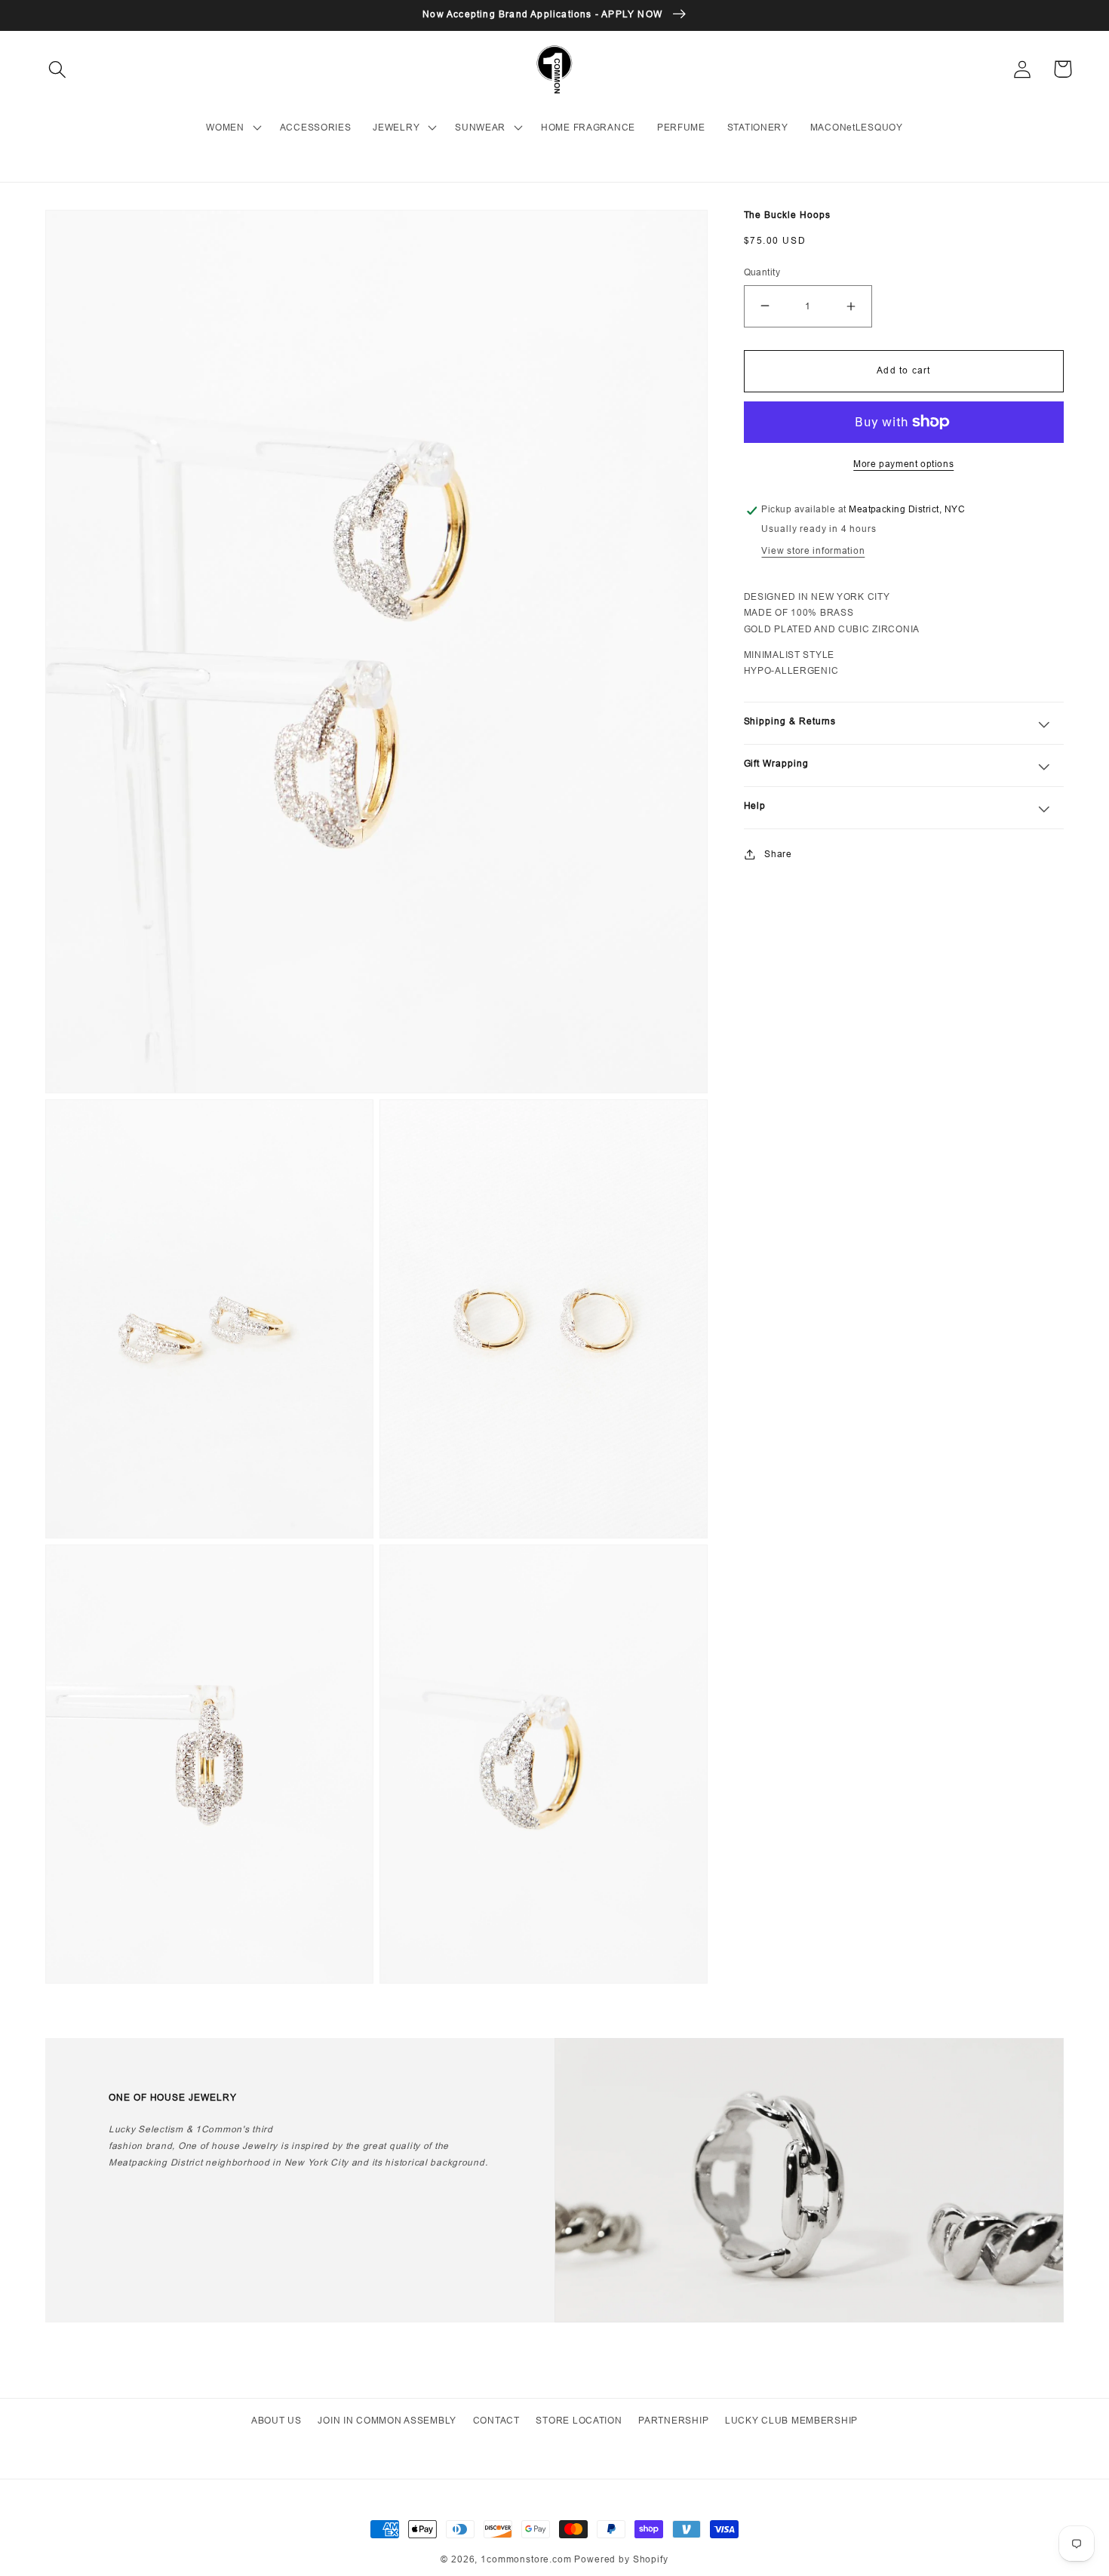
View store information (813, 550)
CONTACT (496, 2420)
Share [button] (778, 854)
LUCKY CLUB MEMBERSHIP (791, 2420)
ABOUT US (276, 2420)
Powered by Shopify (621, 2559)
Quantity (762, 272)
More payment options (903, 464)
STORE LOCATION (579, 2420)
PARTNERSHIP (673, 2420)
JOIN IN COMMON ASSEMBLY (387, 2420)
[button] (58, 69)
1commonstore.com (526, 2559)
